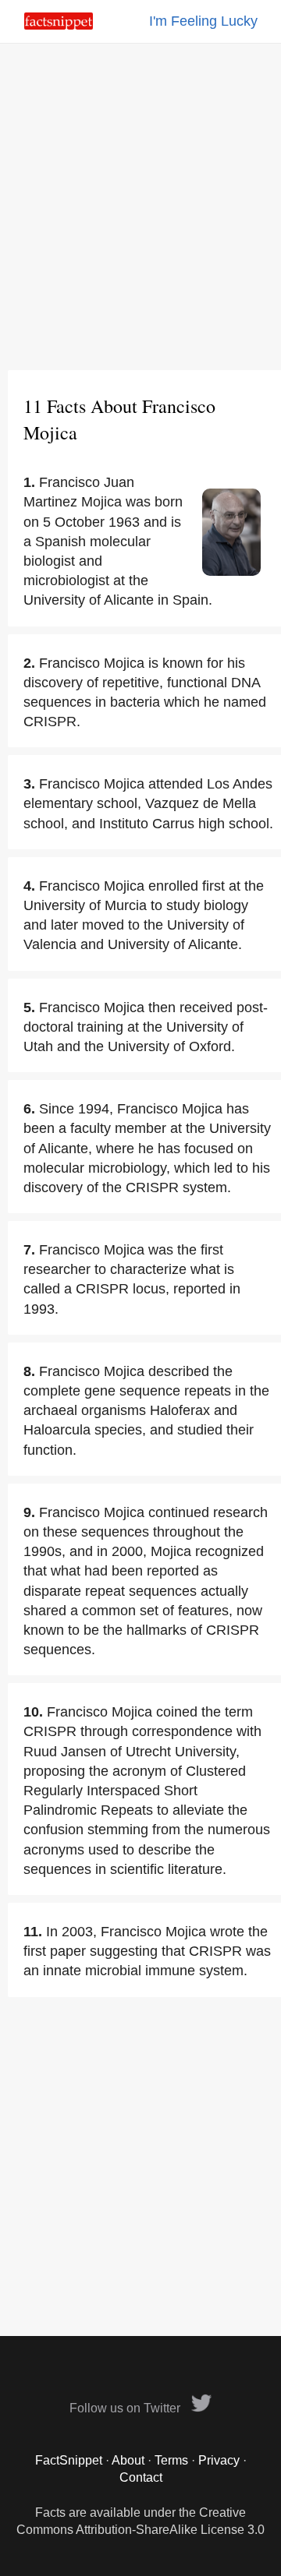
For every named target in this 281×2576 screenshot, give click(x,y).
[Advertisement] (140, 206)
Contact (141, 2477)
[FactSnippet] (59, 25)
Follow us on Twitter (126, 2408)
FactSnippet (69, 2460)
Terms (171, 2460)
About (128, 2460)
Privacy (219, 2460)
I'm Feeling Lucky (203, 21)
